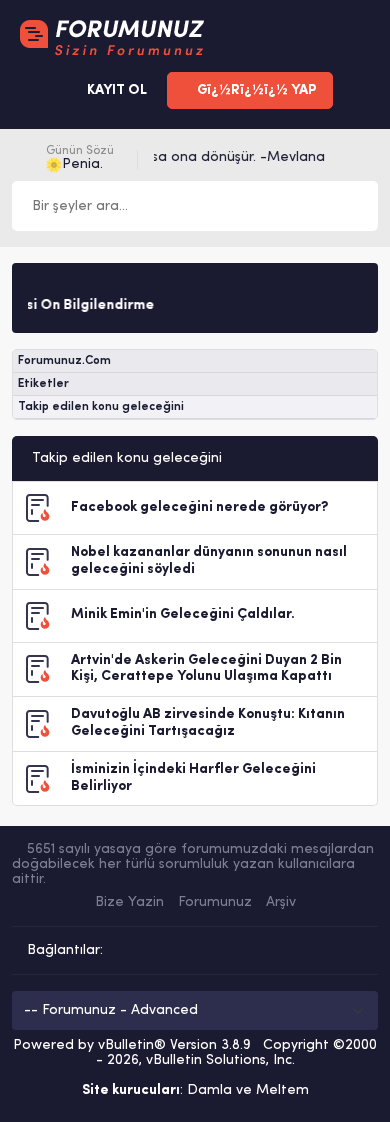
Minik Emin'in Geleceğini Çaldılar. (183, 614)
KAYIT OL (115, 90)
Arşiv (281, 902)
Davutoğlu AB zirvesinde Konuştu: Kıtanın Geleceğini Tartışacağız (208, 723)
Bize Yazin (129, 902)
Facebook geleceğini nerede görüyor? (199, 507)
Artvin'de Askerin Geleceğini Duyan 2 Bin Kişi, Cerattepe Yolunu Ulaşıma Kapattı (206, 669)
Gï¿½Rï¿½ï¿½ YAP (255, 90)
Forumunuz (215, 902)
